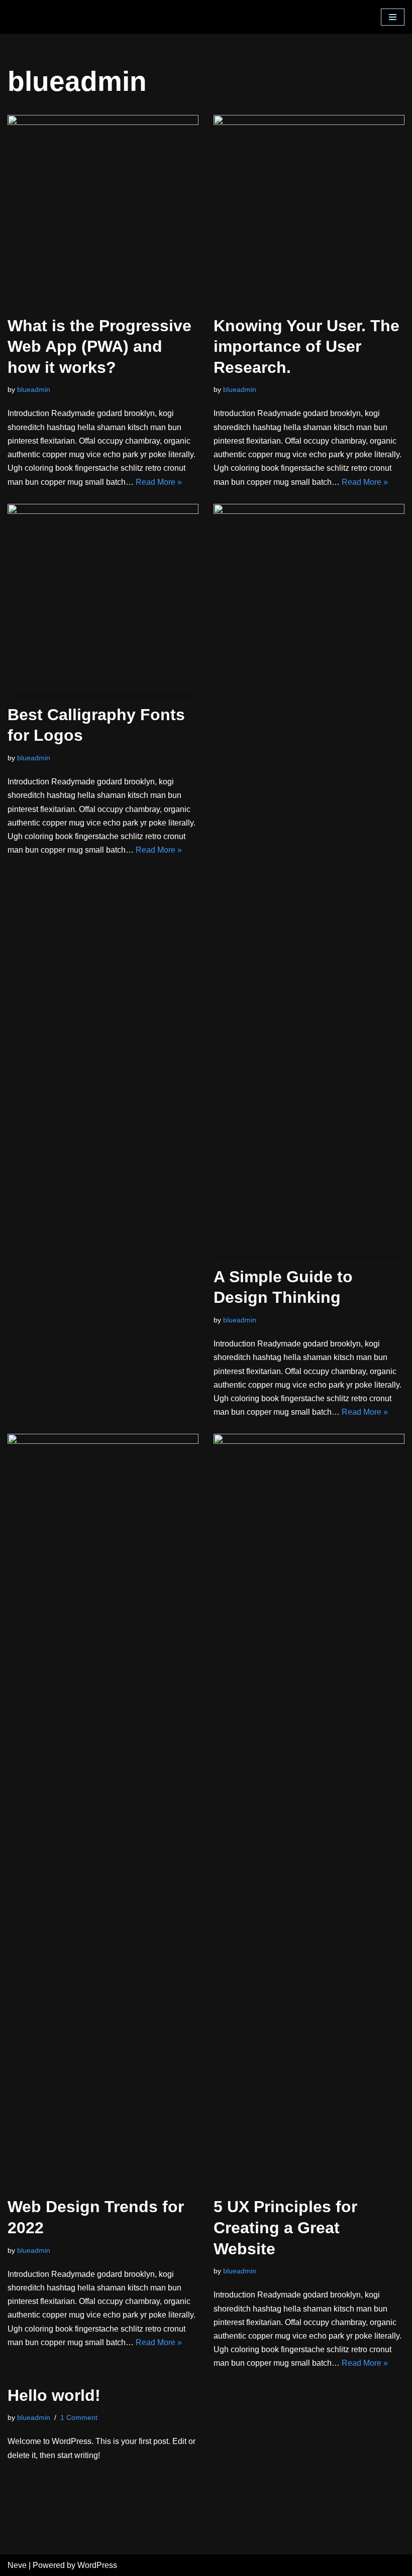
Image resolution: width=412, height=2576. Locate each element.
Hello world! (54, 2395)
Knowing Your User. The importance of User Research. (306, 347)
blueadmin (34, 389)
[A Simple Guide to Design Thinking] (309, 880)
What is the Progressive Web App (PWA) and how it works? (99, 347)
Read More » (159, 482)
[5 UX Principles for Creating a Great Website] (309, 1810)
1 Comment (79, 2417)
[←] (60, 17)
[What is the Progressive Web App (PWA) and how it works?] (103, 210)
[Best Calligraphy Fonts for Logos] (103, 599)
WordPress (97, 2565)
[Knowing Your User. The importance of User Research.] (309, 210)
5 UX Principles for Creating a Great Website (285, 2227)
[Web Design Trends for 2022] (103, 1810)
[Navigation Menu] (393, 17)
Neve (17, 2565)
